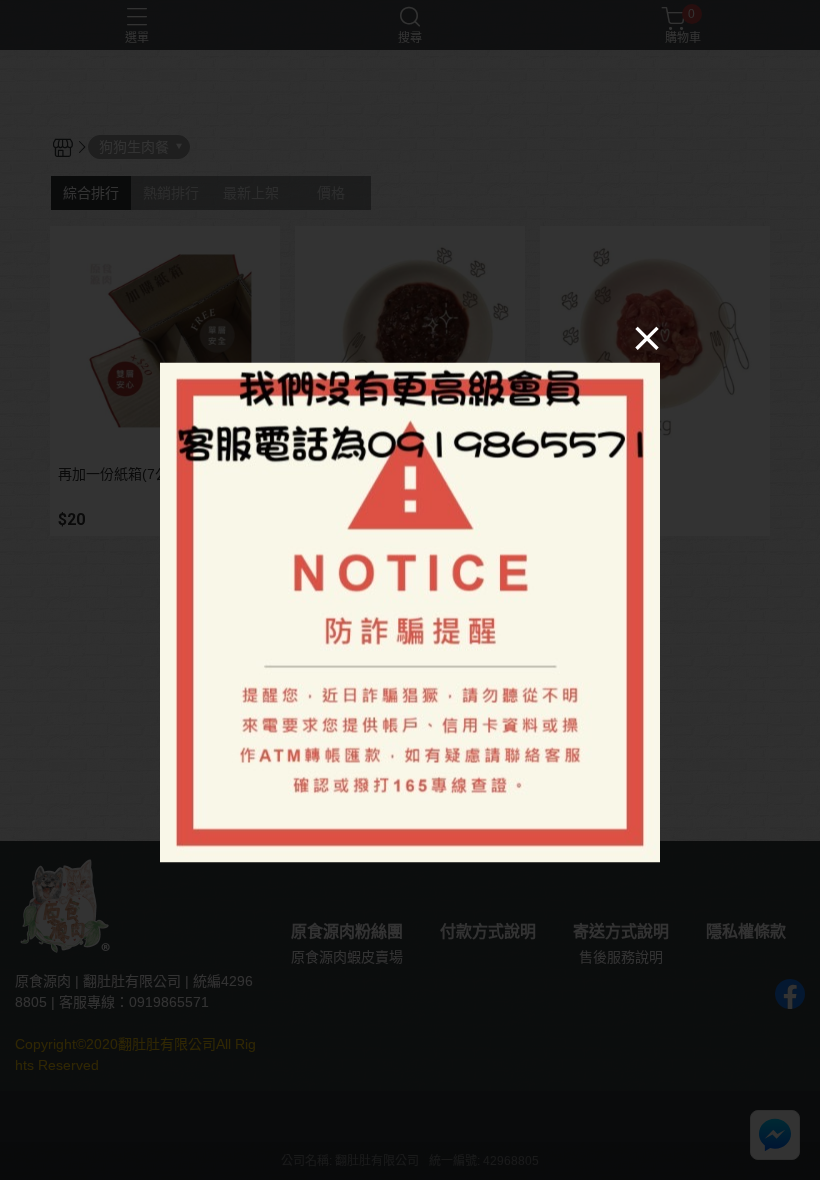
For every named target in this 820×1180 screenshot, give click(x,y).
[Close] (647, 338)
